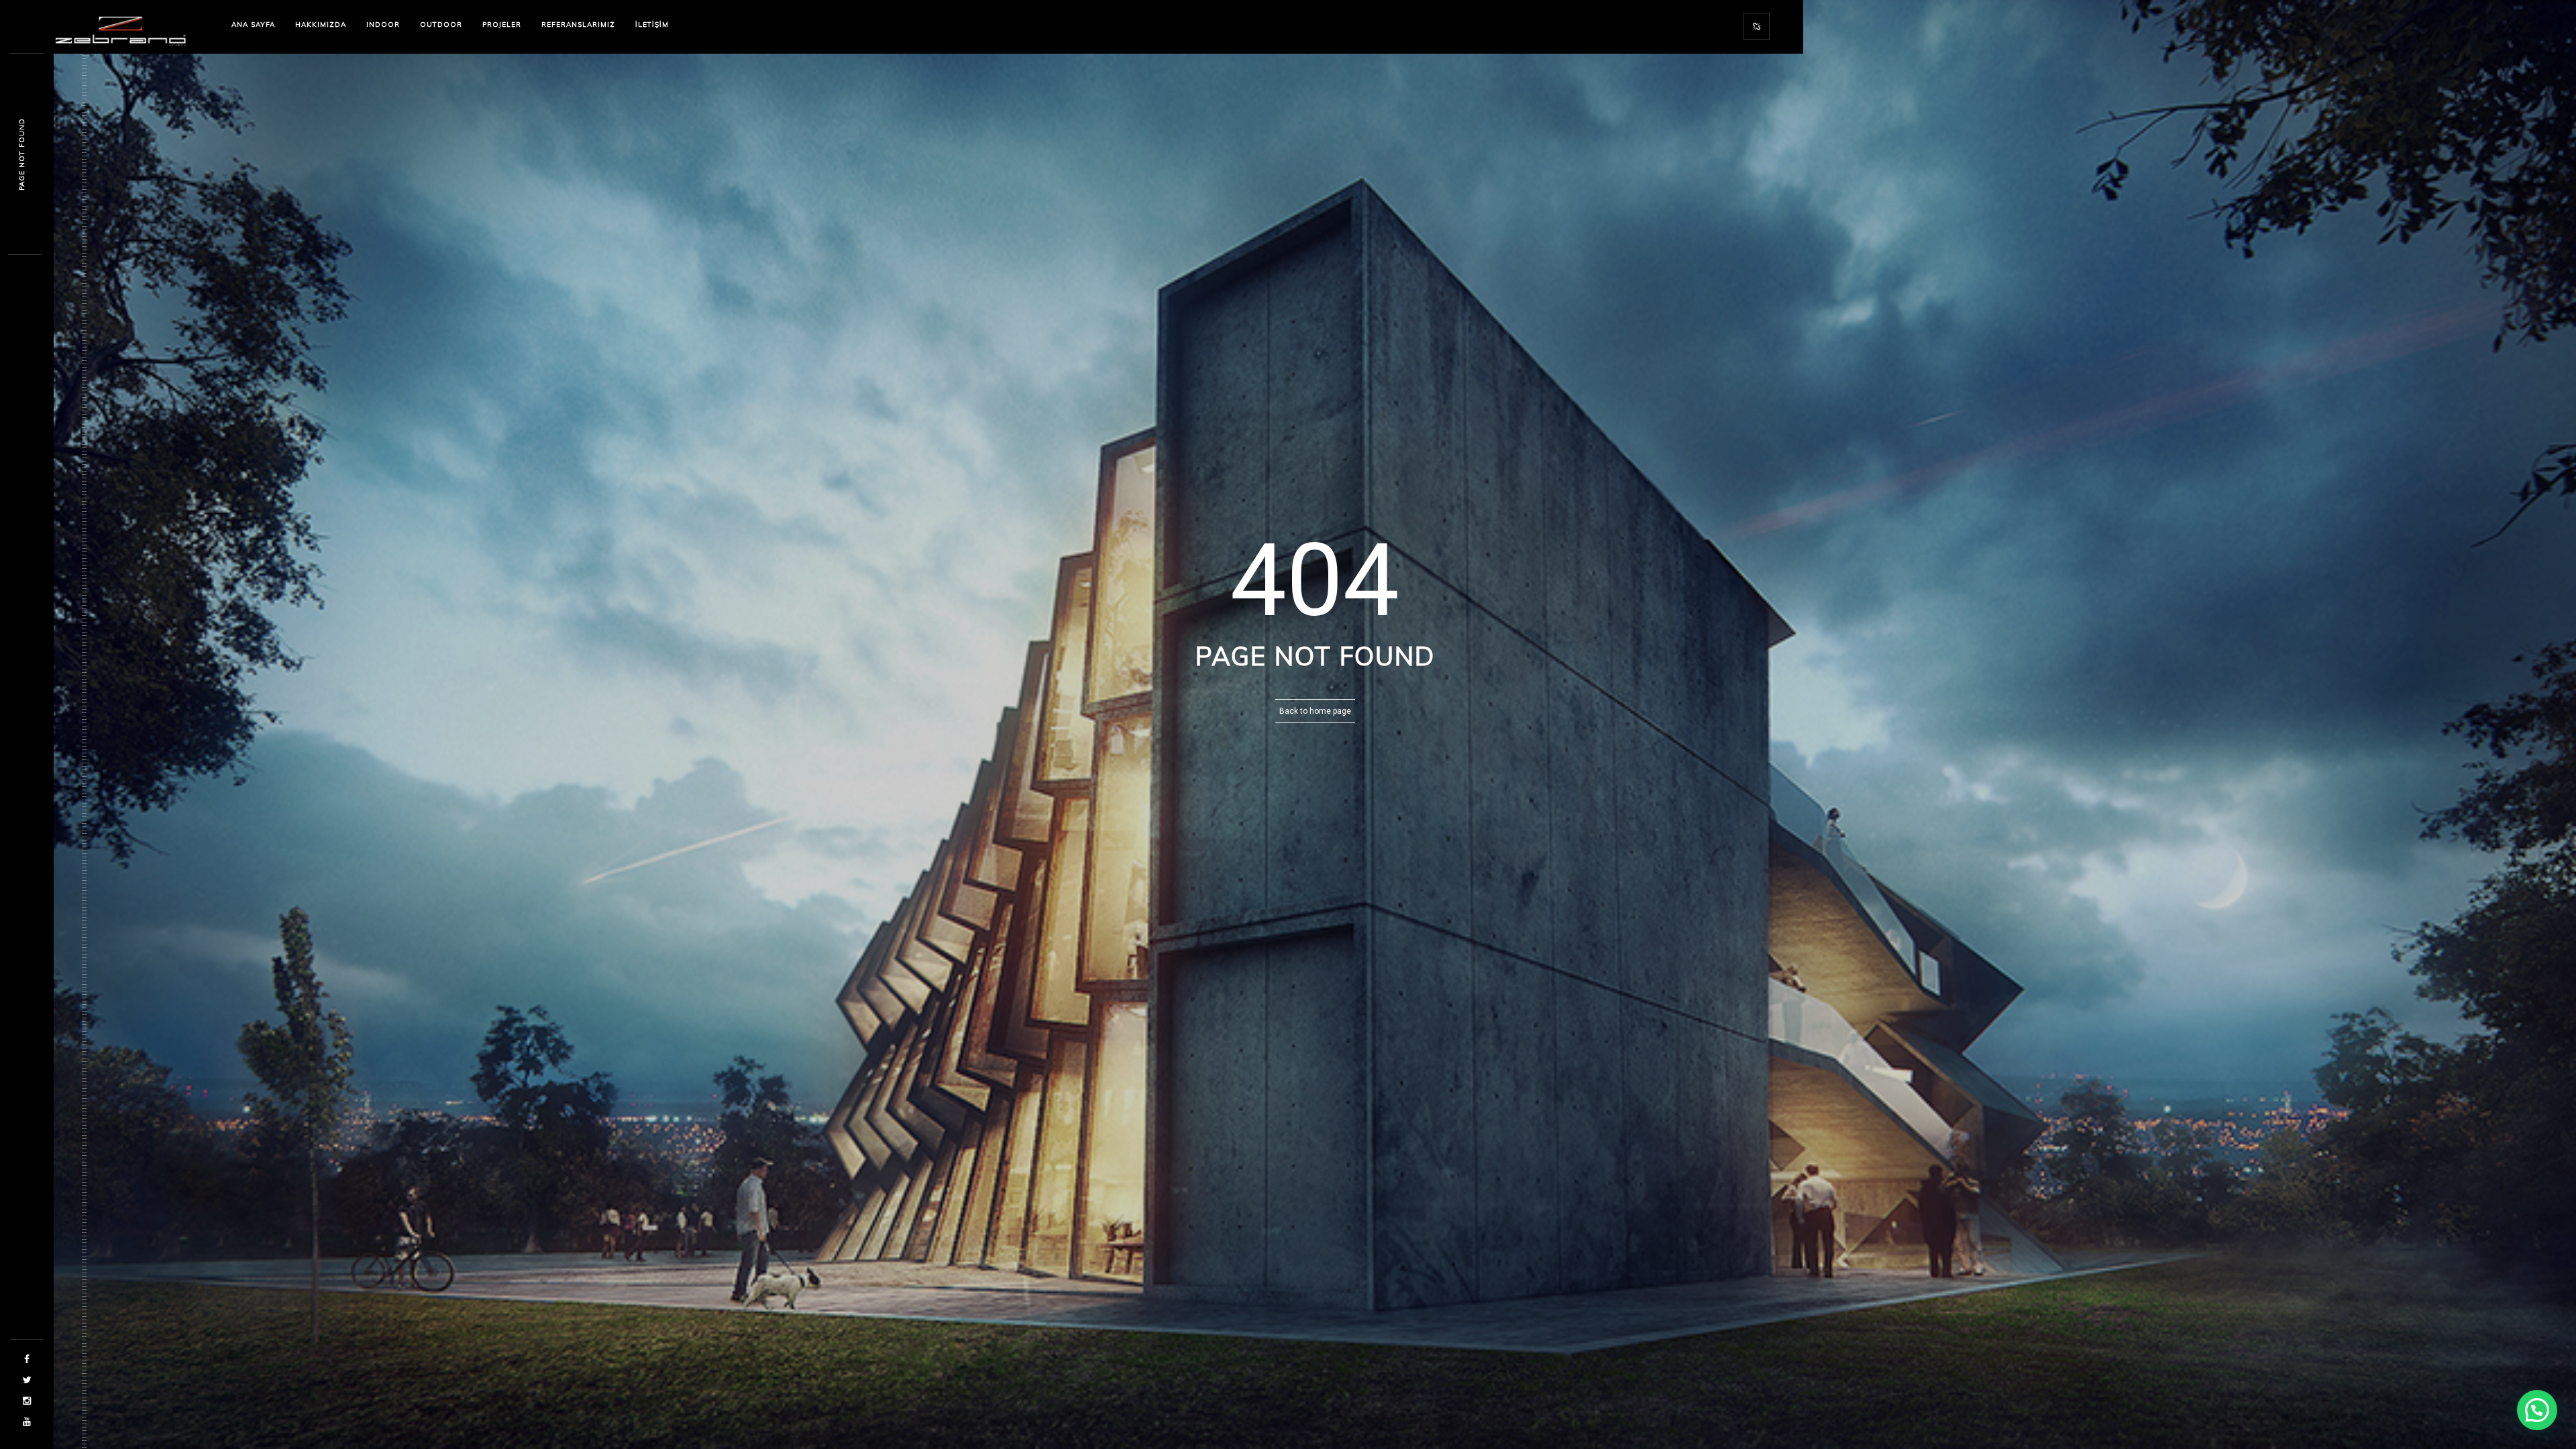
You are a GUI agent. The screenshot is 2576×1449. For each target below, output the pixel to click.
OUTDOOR (441, 24)
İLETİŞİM (652, 24)
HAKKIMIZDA (321, 24)
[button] (2537, 1410)
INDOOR (383, 24)
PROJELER (502, 24)
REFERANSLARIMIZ (578, 24)
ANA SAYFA (253, 24)
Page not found (22, 154)
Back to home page (1315, 711)
